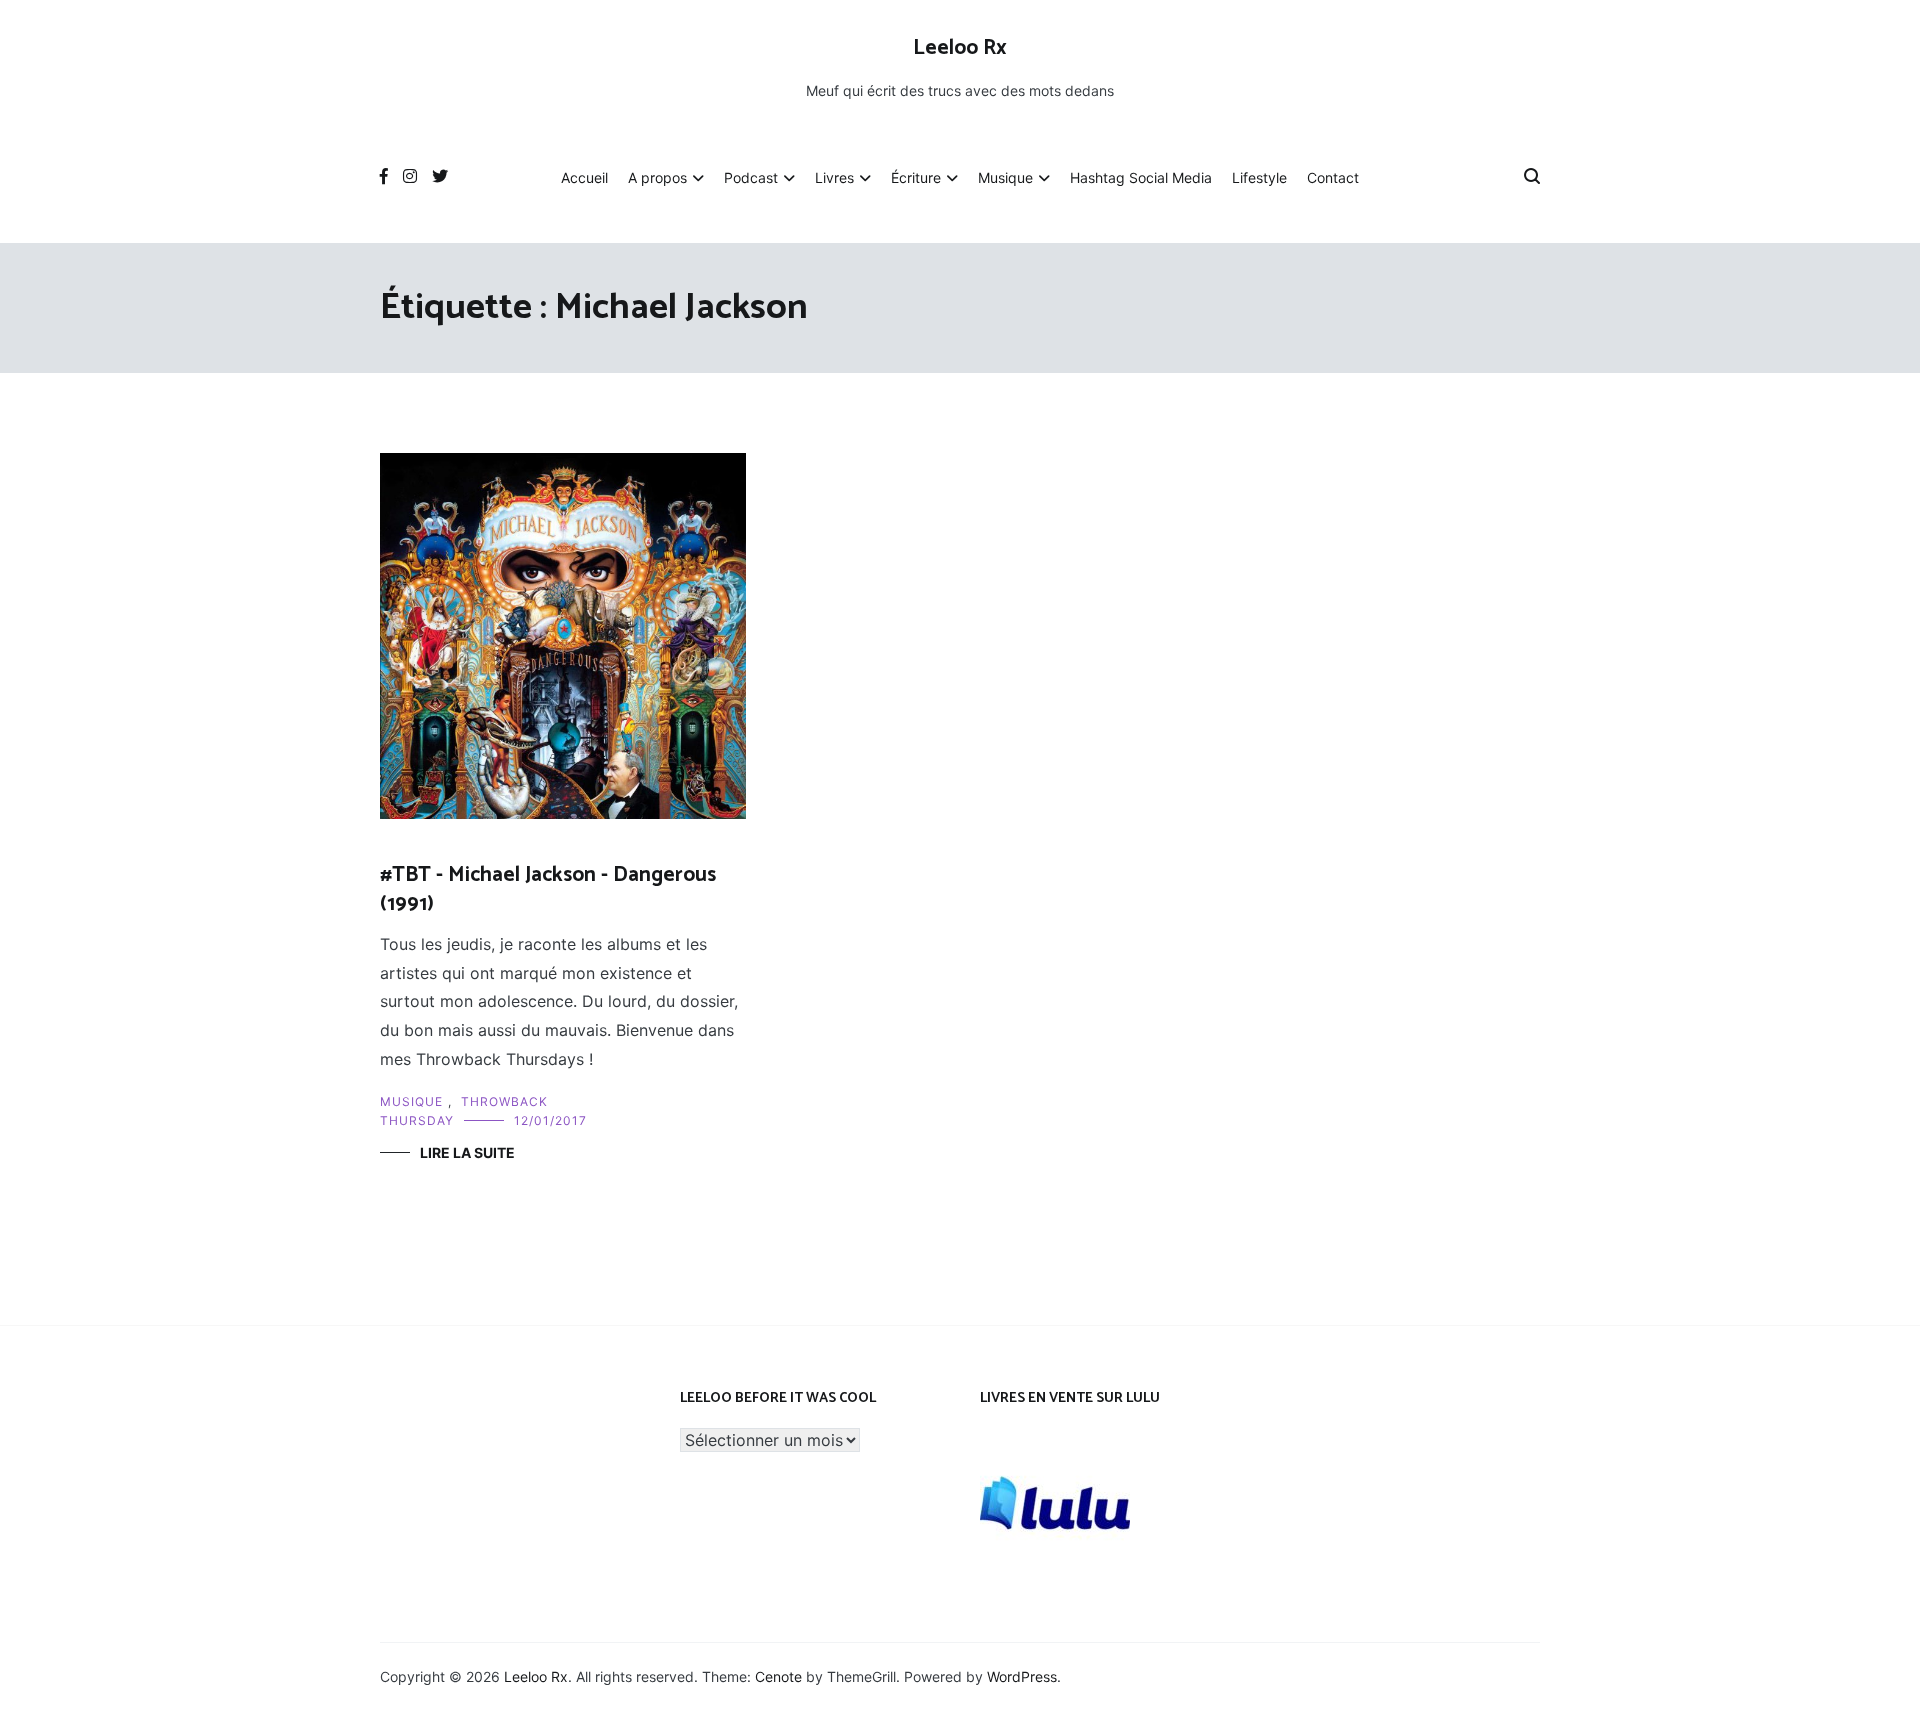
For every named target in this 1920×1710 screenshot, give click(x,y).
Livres (834, 177)
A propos (657, 177)
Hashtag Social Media (1141, 177)
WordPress (1022, 1676)
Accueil (584, 177)
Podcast (751, 177)
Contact (1333, 177)
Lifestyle (1259, 177)
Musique (1005, 177)
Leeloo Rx (960, 48)
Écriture (916, 177)
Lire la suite (467, 1152)
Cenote (778, 1676)
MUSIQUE (411, 1101)
